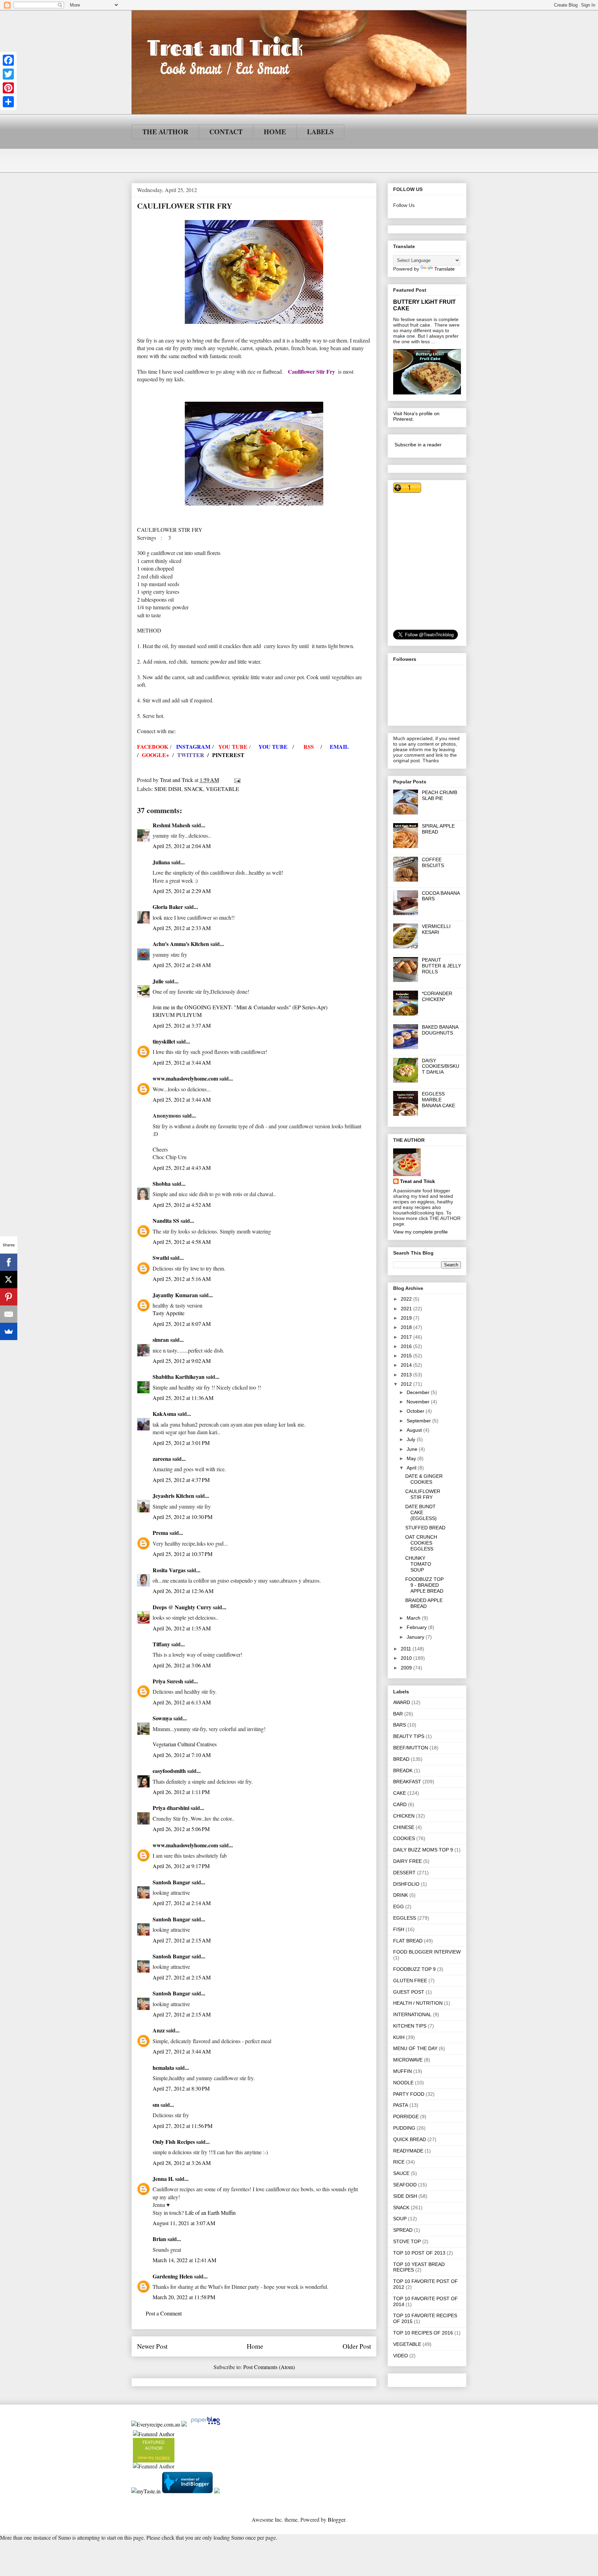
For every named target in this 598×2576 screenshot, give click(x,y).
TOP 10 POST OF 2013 (419, 2253)
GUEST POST (409, 1992)
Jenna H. (163, 2179)
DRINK (401, 1895)
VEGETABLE (223, 789)
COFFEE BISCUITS (433, 862)
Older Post (357, 2346)
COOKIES (404, 1838)
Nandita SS (166, 1221)
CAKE (400, 1793)
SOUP (400, 2219)
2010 (407, 1658)
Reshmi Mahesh (171, 825)
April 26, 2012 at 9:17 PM (181, 1866)
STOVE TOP (407, 2241)
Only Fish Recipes (174, 2142)
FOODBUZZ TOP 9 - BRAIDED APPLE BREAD (424, 1585)
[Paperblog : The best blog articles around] (205, 2424)
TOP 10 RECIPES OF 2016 (423, 2333)
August (415, 1430)
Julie (158, 981)
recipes (162, 2458)
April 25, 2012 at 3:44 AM (182, 1062)
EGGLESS (405, 1918)
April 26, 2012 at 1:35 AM (182, 1628)
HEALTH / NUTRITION (418, 2003)
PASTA (401, 2105)
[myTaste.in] (146, 2491)
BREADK (403, 1771)
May (412, 1458)
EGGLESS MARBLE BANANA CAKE (438, 1100)
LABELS (320, 132)
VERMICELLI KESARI (436, 929)
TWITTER (191, 755)
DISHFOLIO (406, 1884)
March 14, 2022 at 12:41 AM (184, 2260)
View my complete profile (420, 1232)
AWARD (402, 1702)
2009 (407, 1668)
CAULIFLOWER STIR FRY (423, 1494)
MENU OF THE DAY (415, 2048)
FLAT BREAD (408, 1941)
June (413, 1449)
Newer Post (152, 2346)
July (412, 1439)
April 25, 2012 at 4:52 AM (182, 1205)
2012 (407, 1384)
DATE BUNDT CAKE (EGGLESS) (421, 1512)
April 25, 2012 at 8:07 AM (182, 1324)
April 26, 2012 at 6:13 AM (182, 1702)
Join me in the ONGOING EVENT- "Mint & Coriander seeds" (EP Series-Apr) (240, 1007)
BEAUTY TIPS (409, 1736)
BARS (400, 1725)
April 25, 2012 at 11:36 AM (183, 1398)
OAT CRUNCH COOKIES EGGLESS (421, 1543)
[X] (9, 1280)
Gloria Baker (168, 907)
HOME (275, 132)
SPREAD (403, 2230)
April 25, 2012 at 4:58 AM (182, 1242)
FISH (399, 1929)
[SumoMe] (9, 1331)
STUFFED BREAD (425, 1528)
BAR (398, 1714)
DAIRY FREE (407, 1861)
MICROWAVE (408, 2060)
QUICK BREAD (410, 2139)
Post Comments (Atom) (269, 2367)
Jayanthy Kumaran (175, 1295)
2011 (407, 1649)
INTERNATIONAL (412, 2014)
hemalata (163, 2068)
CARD (400, 1804)
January (416, 1637)
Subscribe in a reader (418, 445)
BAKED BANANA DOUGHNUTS (440, 1030)
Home (255, 2346)
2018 (407, 1327)
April (412, 1468)
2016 (407, 1346)
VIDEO (401, 2356)
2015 (407, 1356)
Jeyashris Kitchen (173, 1496)
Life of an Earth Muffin (210, 2213)
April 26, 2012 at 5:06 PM (181, 1829)
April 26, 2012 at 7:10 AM (182, 1755)
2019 (407, 1318)
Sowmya (162, 1718)
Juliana (161, 862)
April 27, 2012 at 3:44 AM (182, 2051)
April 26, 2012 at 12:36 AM (183, 1591)
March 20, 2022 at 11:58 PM (184, 2297)
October (416, 1411)
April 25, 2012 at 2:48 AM (182, 965)
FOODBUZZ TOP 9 (414, 1969)
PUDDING (404, 2128)
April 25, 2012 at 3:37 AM (182, 1025)
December (419, 1392)
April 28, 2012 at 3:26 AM (182, 2163)
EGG (398, 1906)
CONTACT (226, 132)
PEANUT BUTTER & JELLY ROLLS (441, 966)
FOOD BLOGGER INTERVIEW (427, 1952)
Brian (159, 2239)
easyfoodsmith (169, 1771)
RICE (399, 2162)
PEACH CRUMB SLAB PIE (440, 795)
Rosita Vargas (169, 1570)
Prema (160, 1533)
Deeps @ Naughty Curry (182, 1607)
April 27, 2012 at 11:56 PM (183, 2126)
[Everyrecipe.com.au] (156, 2424)
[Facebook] (8, 60)
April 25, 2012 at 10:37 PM (183, 1554)
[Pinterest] (8, 88)
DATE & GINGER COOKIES (424, 1479)
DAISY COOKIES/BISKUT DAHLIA (441, 1066)
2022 (407, 1299)
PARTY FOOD (409, 2094)
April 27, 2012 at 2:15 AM (182, 1940)
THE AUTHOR (165, 132)
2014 (407, 1365)
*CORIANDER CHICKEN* (437, 996)
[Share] (8, 102)
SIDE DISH (168, 789)
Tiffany (161, 1644)
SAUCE (401, 2173)
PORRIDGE (406, 2117)
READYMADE (408, 2151)
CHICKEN (404, 1816)
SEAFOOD (405, 2185)
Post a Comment (164, 2313)
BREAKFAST (407, 1782)
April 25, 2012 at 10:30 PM (183, 1517)
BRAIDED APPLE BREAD (424, 1603)
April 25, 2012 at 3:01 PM (181, 1443)
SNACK (194, 789)
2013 (407, 1375)
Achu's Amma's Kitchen (181, 944)
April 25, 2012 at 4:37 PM (181, 1480)
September (419, 1421)
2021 (407, 1309)
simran (161, 1340)
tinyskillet (164, 1041)
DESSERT (404, 1873)
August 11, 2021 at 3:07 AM (184, 2223)
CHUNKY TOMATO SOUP (418, 1564)
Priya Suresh (168, 1681)
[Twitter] (8, 74)
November (419, 1402)
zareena (162, 1459)
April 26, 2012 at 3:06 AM (182, 1665)
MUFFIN (402, 2071)
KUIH (399, 2037)
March (414, 1618)
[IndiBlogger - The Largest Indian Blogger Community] (188, 2491)
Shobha (162, 1184)
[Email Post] (237, 780)
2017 (407, 1337)
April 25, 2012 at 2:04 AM (182, 846)
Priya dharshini (171, 1808)
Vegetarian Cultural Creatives (185, 1744)
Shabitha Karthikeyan (179, 1377)
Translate (445, 269)
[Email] (9, 1314)
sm (156, 2105)
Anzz (159, 2030)
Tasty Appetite (169, 1313)
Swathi (161, 1258)
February (417, 1627)
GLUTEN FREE (410, 1981)
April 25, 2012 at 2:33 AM (182, 928)
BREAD (401, 1759)
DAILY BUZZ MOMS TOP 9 (423, 1850)
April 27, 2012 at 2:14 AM (182, 1903)
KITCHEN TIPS (410, 2026)
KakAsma (164, 1414)
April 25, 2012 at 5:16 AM (182, 1279)
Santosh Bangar (171, 1882)
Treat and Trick (418, 1181)
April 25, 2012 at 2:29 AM (182, 891)
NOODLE (403, 2083)
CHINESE (404, 1827)
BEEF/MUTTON (411, 1748)
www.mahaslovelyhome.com (185, 1078)
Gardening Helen (173, 2276)
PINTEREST (228, 755)
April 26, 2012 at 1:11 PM (181, 1792)
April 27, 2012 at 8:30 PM (181, 2088)
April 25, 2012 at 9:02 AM (182, 1361)
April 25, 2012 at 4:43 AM (182, 1168)
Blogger (336, 2519)
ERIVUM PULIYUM (177, 1015)
